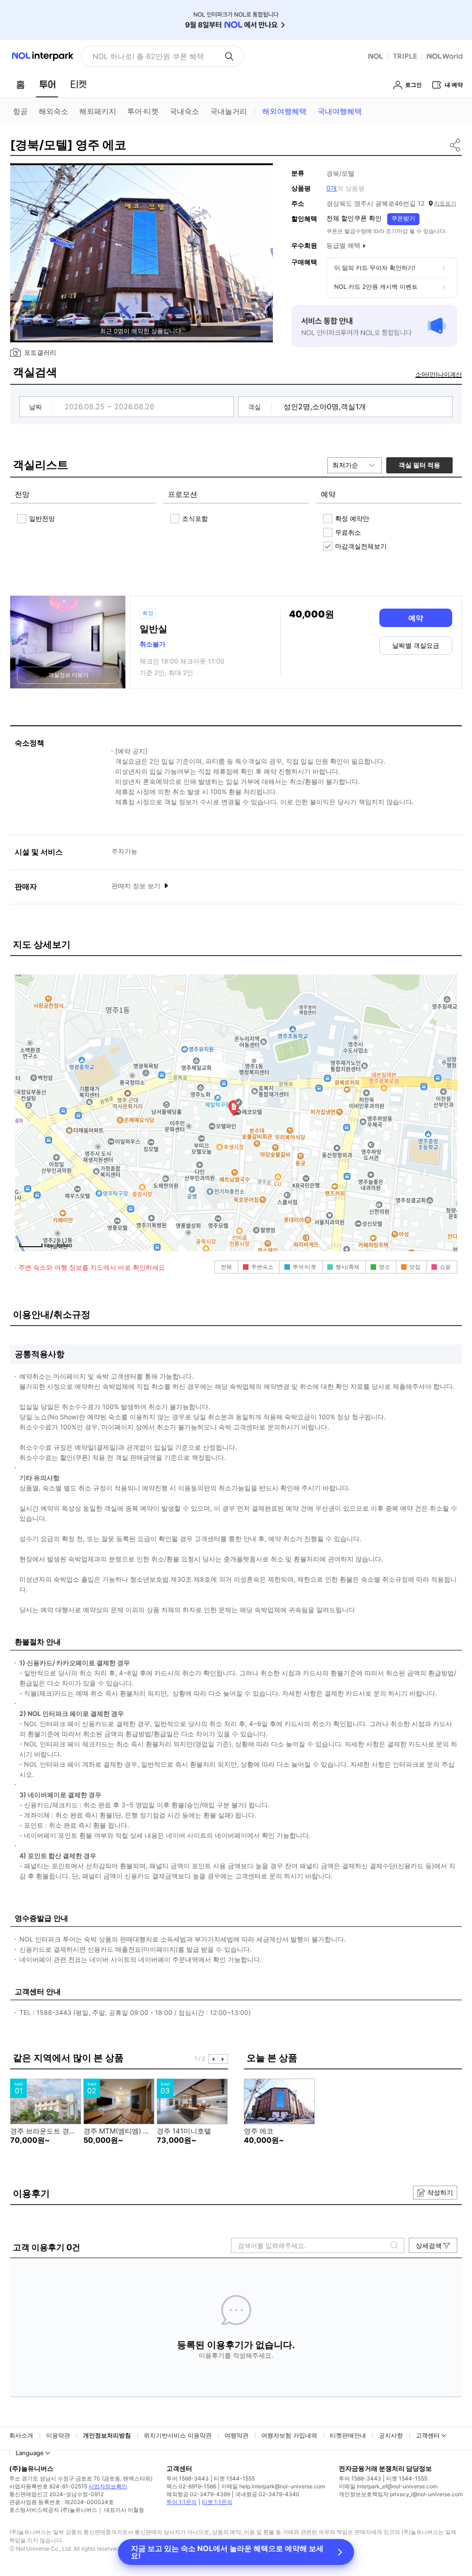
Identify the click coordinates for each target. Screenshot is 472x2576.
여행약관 (236, 2435)
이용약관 (58, 2435)
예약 (416, 618)
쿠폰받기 (403, 218)
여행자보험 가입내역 (289, 2435)
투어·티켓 (143, 111)
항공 (20, 111)
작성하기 (440, 2192)
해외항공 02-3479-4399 (198, 2494)
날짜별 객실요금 (416, 645)
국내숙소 (184, 111)
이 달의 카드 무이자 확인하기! (375, 268)
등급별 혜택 (343, 245)
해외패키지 (98, 111)
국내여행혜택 (340, 111)
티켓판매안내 (348, 2435)
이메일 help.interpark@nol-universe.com (273, 2486)
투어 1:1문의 (182, 2502)
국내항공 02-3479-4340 (267, 2494)
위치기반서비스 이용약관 (178, 2435)
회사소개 (21, 2435)
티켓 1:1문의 (217, 2502)
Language (30, 2453)
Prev (213, 2059)
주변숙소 (262, 1267)
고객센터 (428, 2435)
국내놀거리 (229, 111)
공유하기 (456, 145)
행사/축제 (348, 1267)
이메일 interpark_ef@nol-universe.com (388, 2486)
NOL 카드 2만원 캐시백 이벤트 (376, 287)
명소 (384, 1267)
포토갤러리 (40, 352)
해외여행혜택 (284, 111)
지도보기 (445, 203)
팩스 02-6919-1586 (191, 2486)
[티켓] (78, 84)
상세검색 (429, 2245)
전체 (226, 1267)
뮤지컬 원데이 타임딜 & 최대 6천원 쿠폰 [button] (155, 56)
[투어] (47, 84)
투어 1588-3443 (188, 2478)
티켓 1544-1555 (234, 2478)
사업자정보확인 (108, 2486)
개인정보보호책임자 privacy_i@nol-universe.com (401, 2494)
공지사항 (391, 2435)
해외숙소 (53, 111)
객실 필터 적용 (419, 465)
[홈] (20, 84)
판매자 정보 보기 (137, 886)
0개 (332, 188)
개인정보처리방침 (107, 2435)
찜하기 (255, 179)
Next (223, 2059)
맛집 (415, 1267)
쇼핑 (445, 1267)
